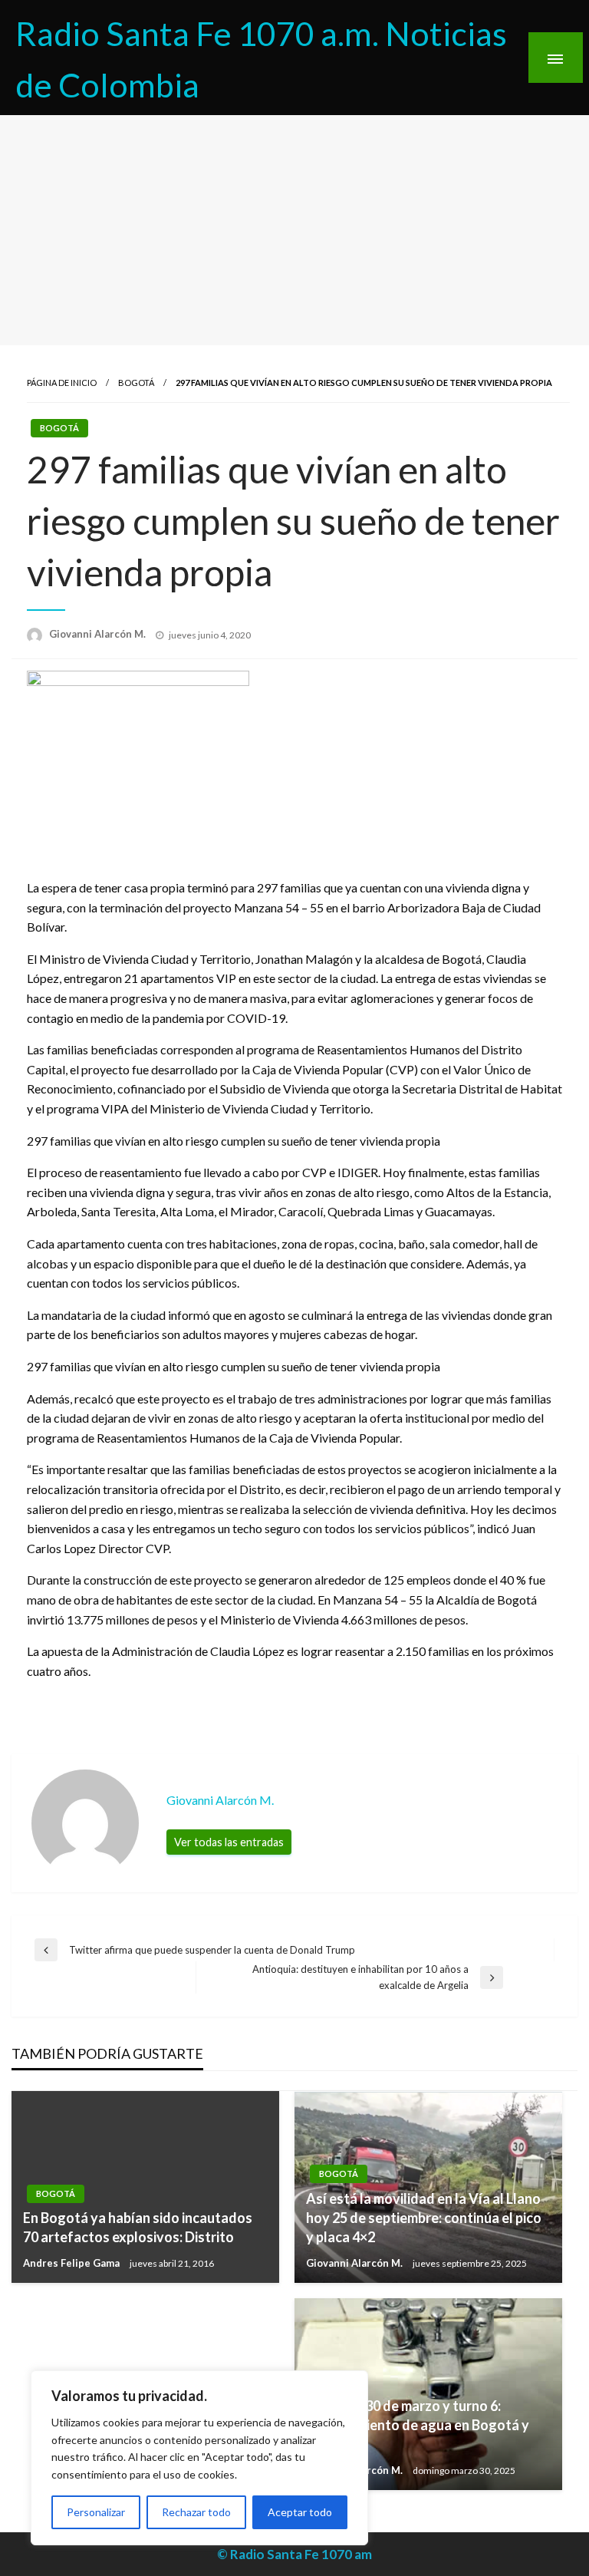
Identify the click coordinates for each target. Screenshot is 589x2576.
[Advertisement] (294, 230)
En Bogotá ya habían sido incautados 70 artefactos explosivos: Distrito (138, 2227)
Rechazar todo (196, 2512)
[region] (199, 2458)
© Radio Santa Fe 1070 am (294, 2554)
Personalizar (96, 2512)
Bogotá (136, 383)
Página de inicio (62, 383)
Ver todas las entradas (229, 1842)
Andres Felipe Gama (72, 2263)
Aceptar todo (300, 2512)
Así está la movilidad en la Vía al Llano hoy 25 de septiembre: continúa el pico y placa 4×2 (424, 2218)
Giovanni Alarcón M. (99, 634)
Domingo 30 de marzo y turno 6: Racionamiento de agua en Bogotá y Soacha (418, 2425)
